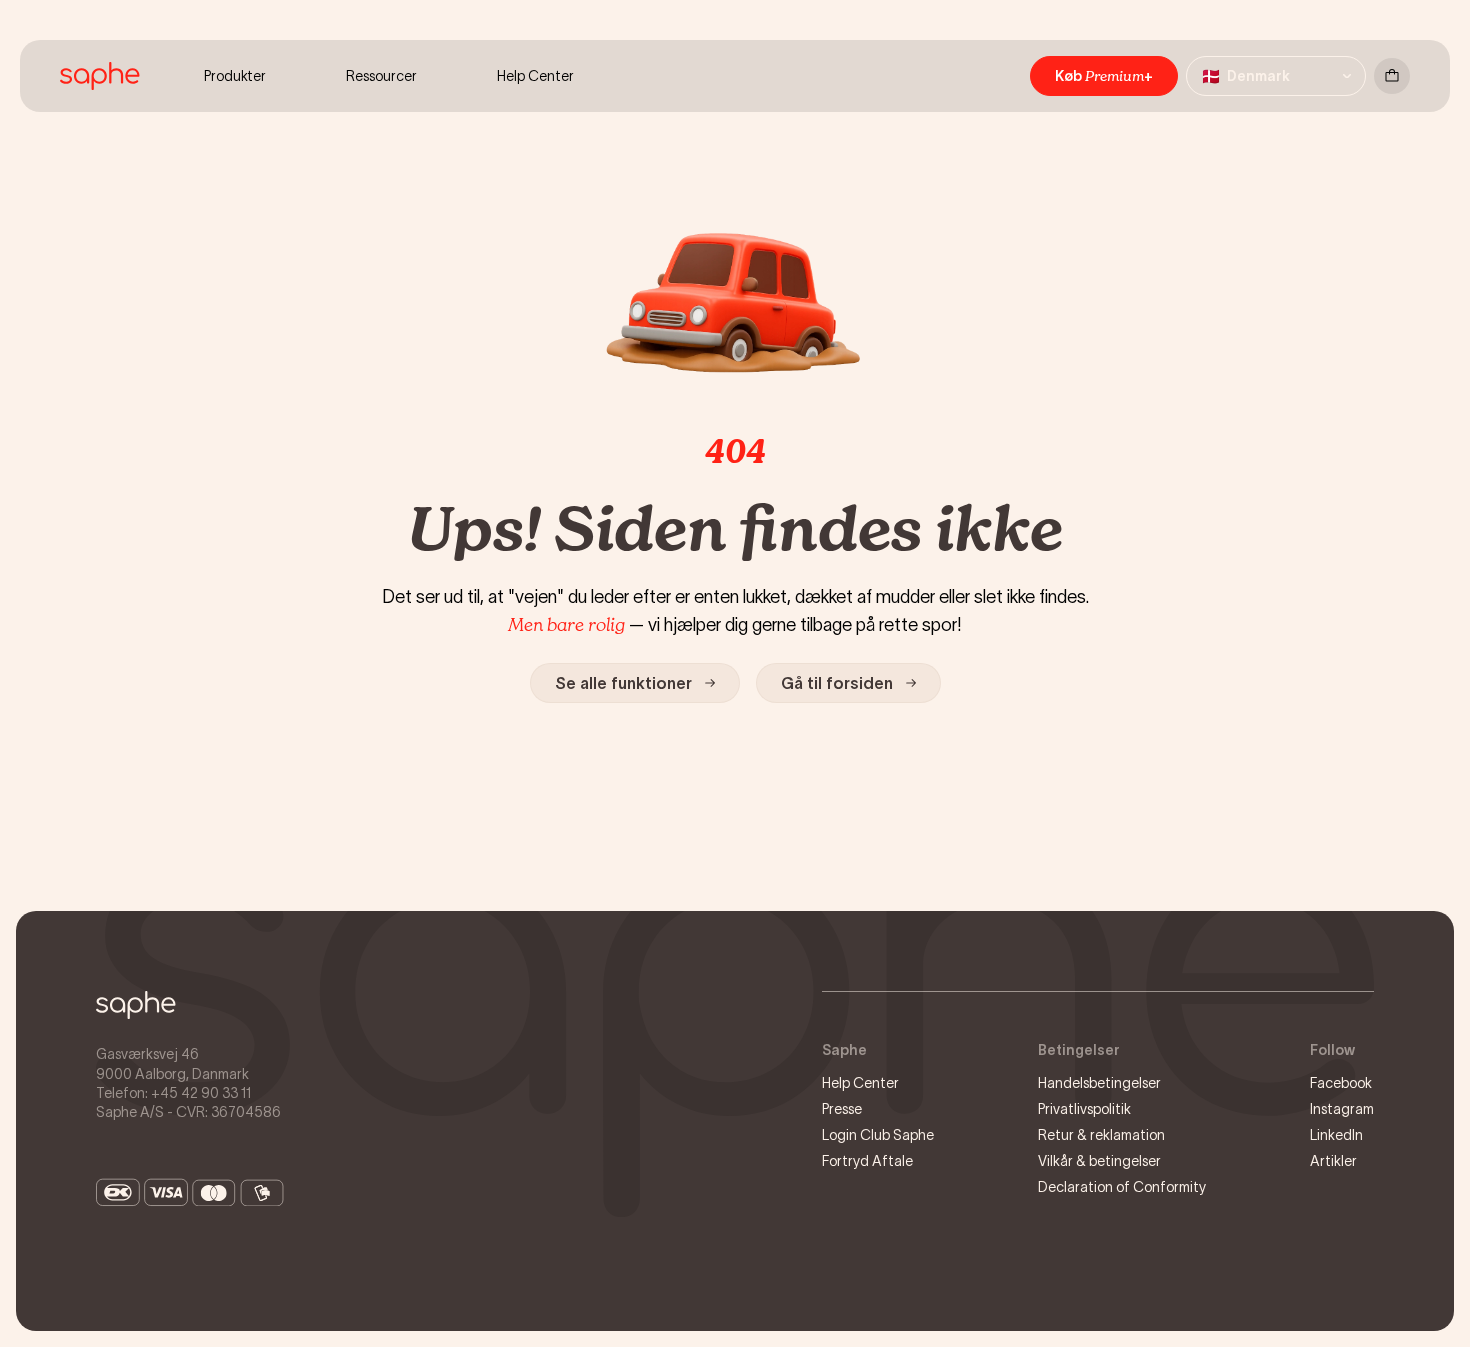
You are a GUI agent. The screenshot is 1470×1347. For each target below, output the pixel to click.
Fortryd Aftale (867, 1161)
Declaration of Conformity (1122, 1187)
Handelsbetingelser (1099, 1083)
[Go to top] (136, 1005)
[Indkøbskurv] (1392, 76)
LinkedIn (1336, 1135)
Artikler (1333, 1161)
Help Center (860, 1083)
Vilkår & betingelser (1099, 1161)
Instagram (1342, 1109)
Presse (842, 1109)
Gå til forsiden (837, 683)
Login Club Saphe (878, 1135)
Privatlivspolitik (1084, 1109)
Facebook (1341, 1083)
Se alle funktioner (623, 683)
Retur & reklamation (1101, 1135)
